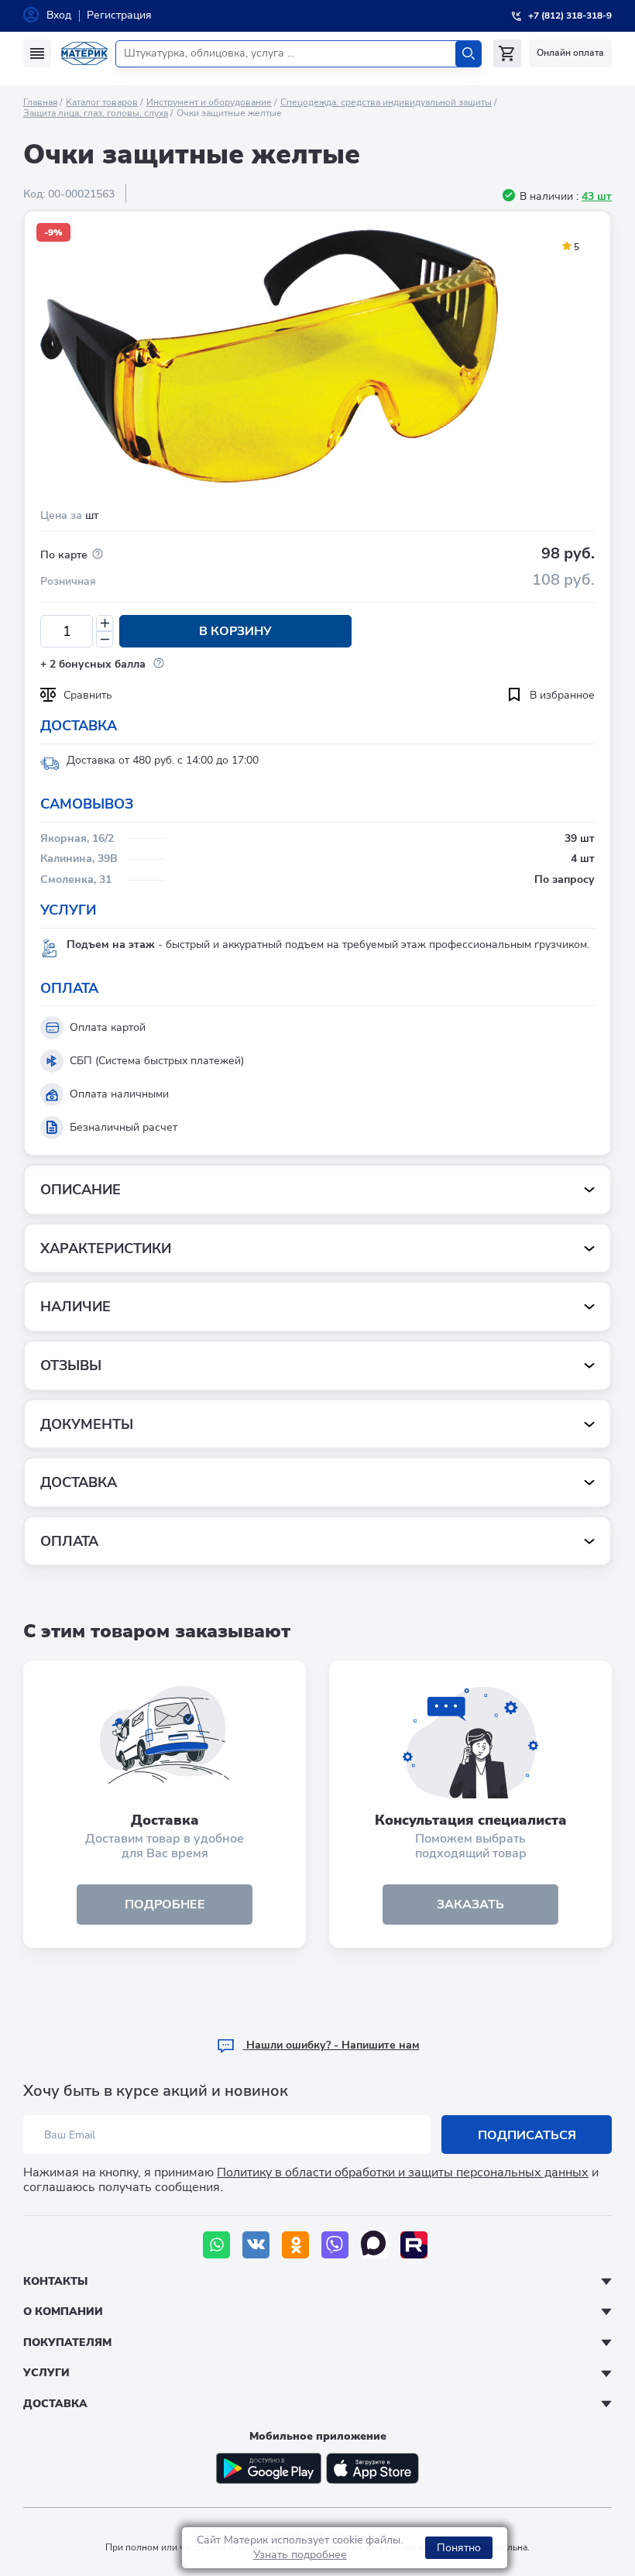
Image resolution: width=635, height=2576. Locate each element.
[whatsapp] (216, 2245)
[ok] (295, 2245)
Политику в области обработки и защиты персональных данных (403, 2172)
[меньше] (105, 639)
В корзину (235, 631)
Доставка (55, 2404)
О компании (63, 2312)
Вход (59, 15)
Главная (40, 102)
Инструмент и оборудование (209, 102)
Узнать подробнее (300, 2555)
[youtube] (414, 2245)
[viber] (335, 2245)
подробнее (165, 1905)
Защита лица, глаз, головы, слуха (96, 113)
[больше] (105, 623)
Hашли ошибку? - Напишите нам (331, 2045)
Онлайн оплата (570, 53)
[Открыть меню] (37, 53)
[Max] (374, 2245)
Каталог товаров (102, 102)
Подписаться (527, 2135)
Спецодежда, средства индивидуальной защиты (386, 102)
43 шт (597, 196)
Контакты (55, 2281)
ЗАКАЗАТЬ (470, 1905)
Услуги (46, 2373)
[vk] (256, 2245)
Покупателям (67, 2342)
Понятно (459, 2548)
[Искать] (468, 54)
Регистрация (119, 15)
